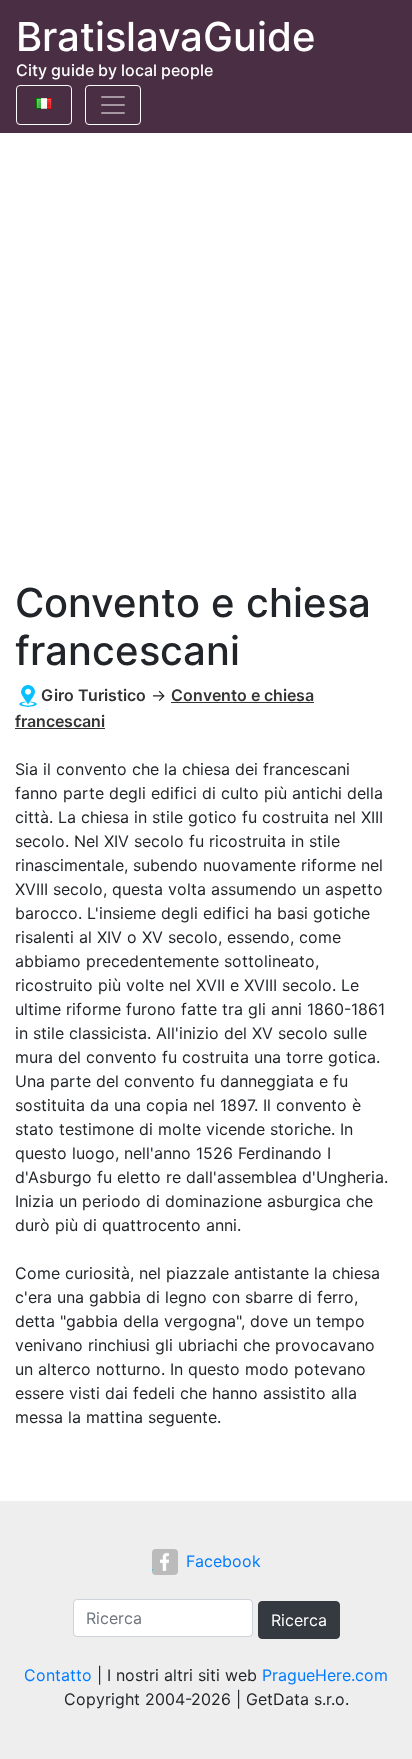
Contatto (58, 1675)
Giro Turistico (93, 695)
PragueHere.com (325, 1675)
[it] (44, 100)
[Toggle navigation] (113, 105)
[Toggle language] (44, 105)
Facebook (223, 1561)
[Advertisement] (206, 349)
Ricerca (299, 1620)
